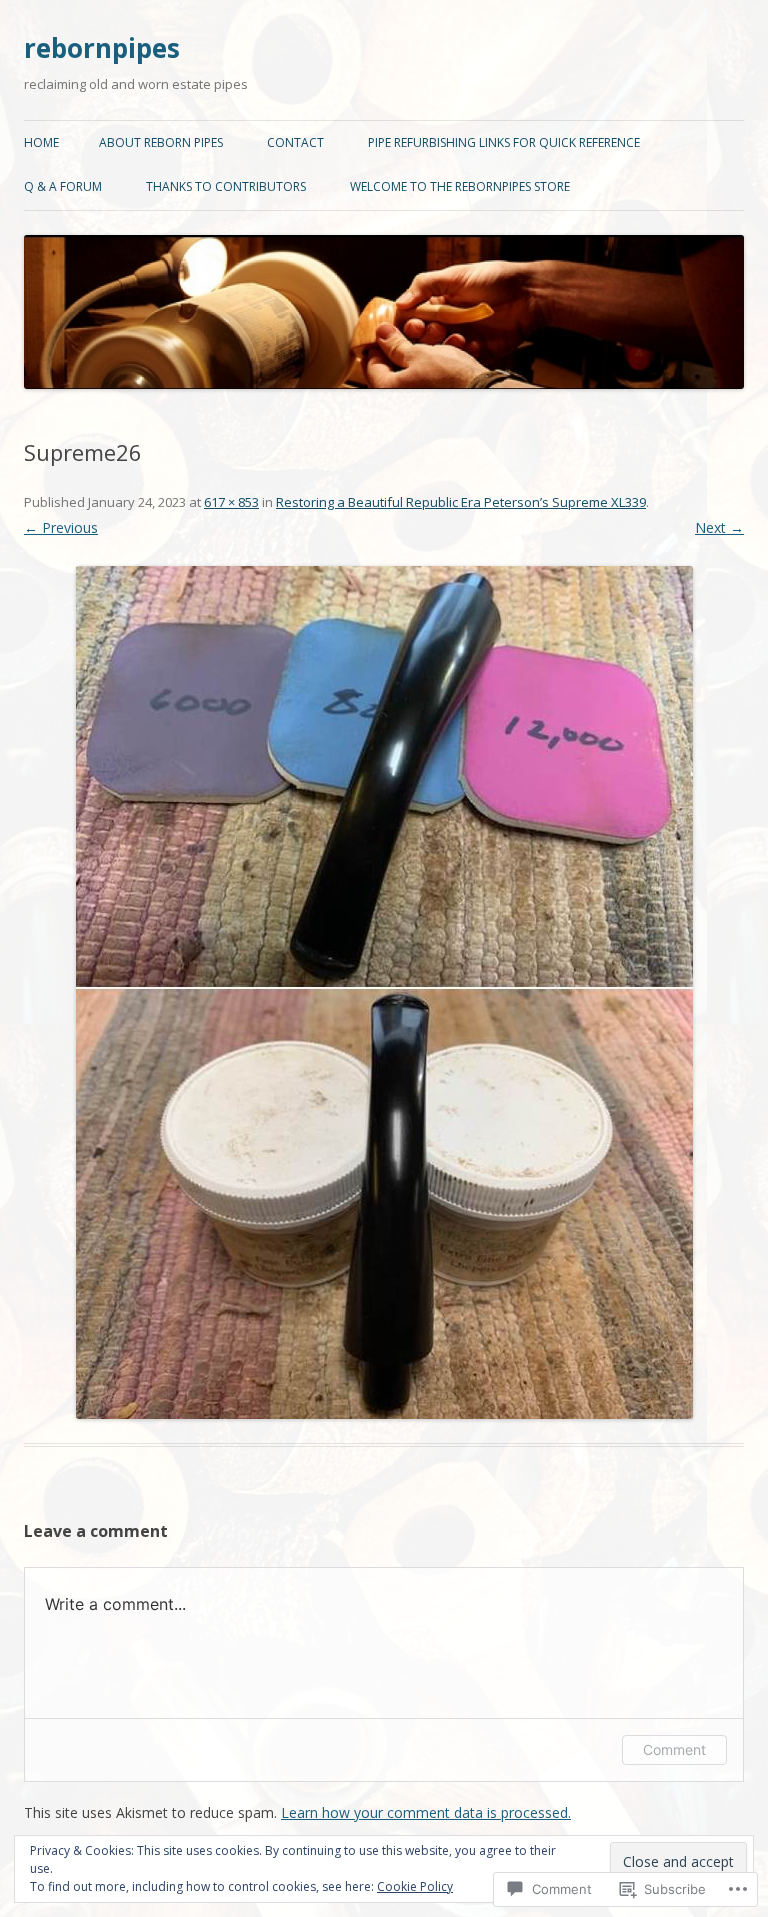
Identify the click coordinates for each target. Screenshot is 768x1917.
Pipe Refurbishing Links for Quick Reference (504, 142)
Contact (295, 142)
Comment (674, 1749)
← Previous (61, 527)
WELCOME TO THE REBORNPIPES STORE (460, 186)
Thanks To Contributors (226, 186)
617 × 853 (231, 502)
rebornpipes (102, 48)
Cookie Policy (415, 1886)
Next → (719, 527)
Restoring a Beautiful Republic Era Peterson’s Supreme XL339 (461, 502)
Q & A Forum (63, 186)
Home (41, 142)
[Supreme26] (384, 992)
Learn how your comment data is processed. (426, 1812)
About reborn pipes (161, 142)
